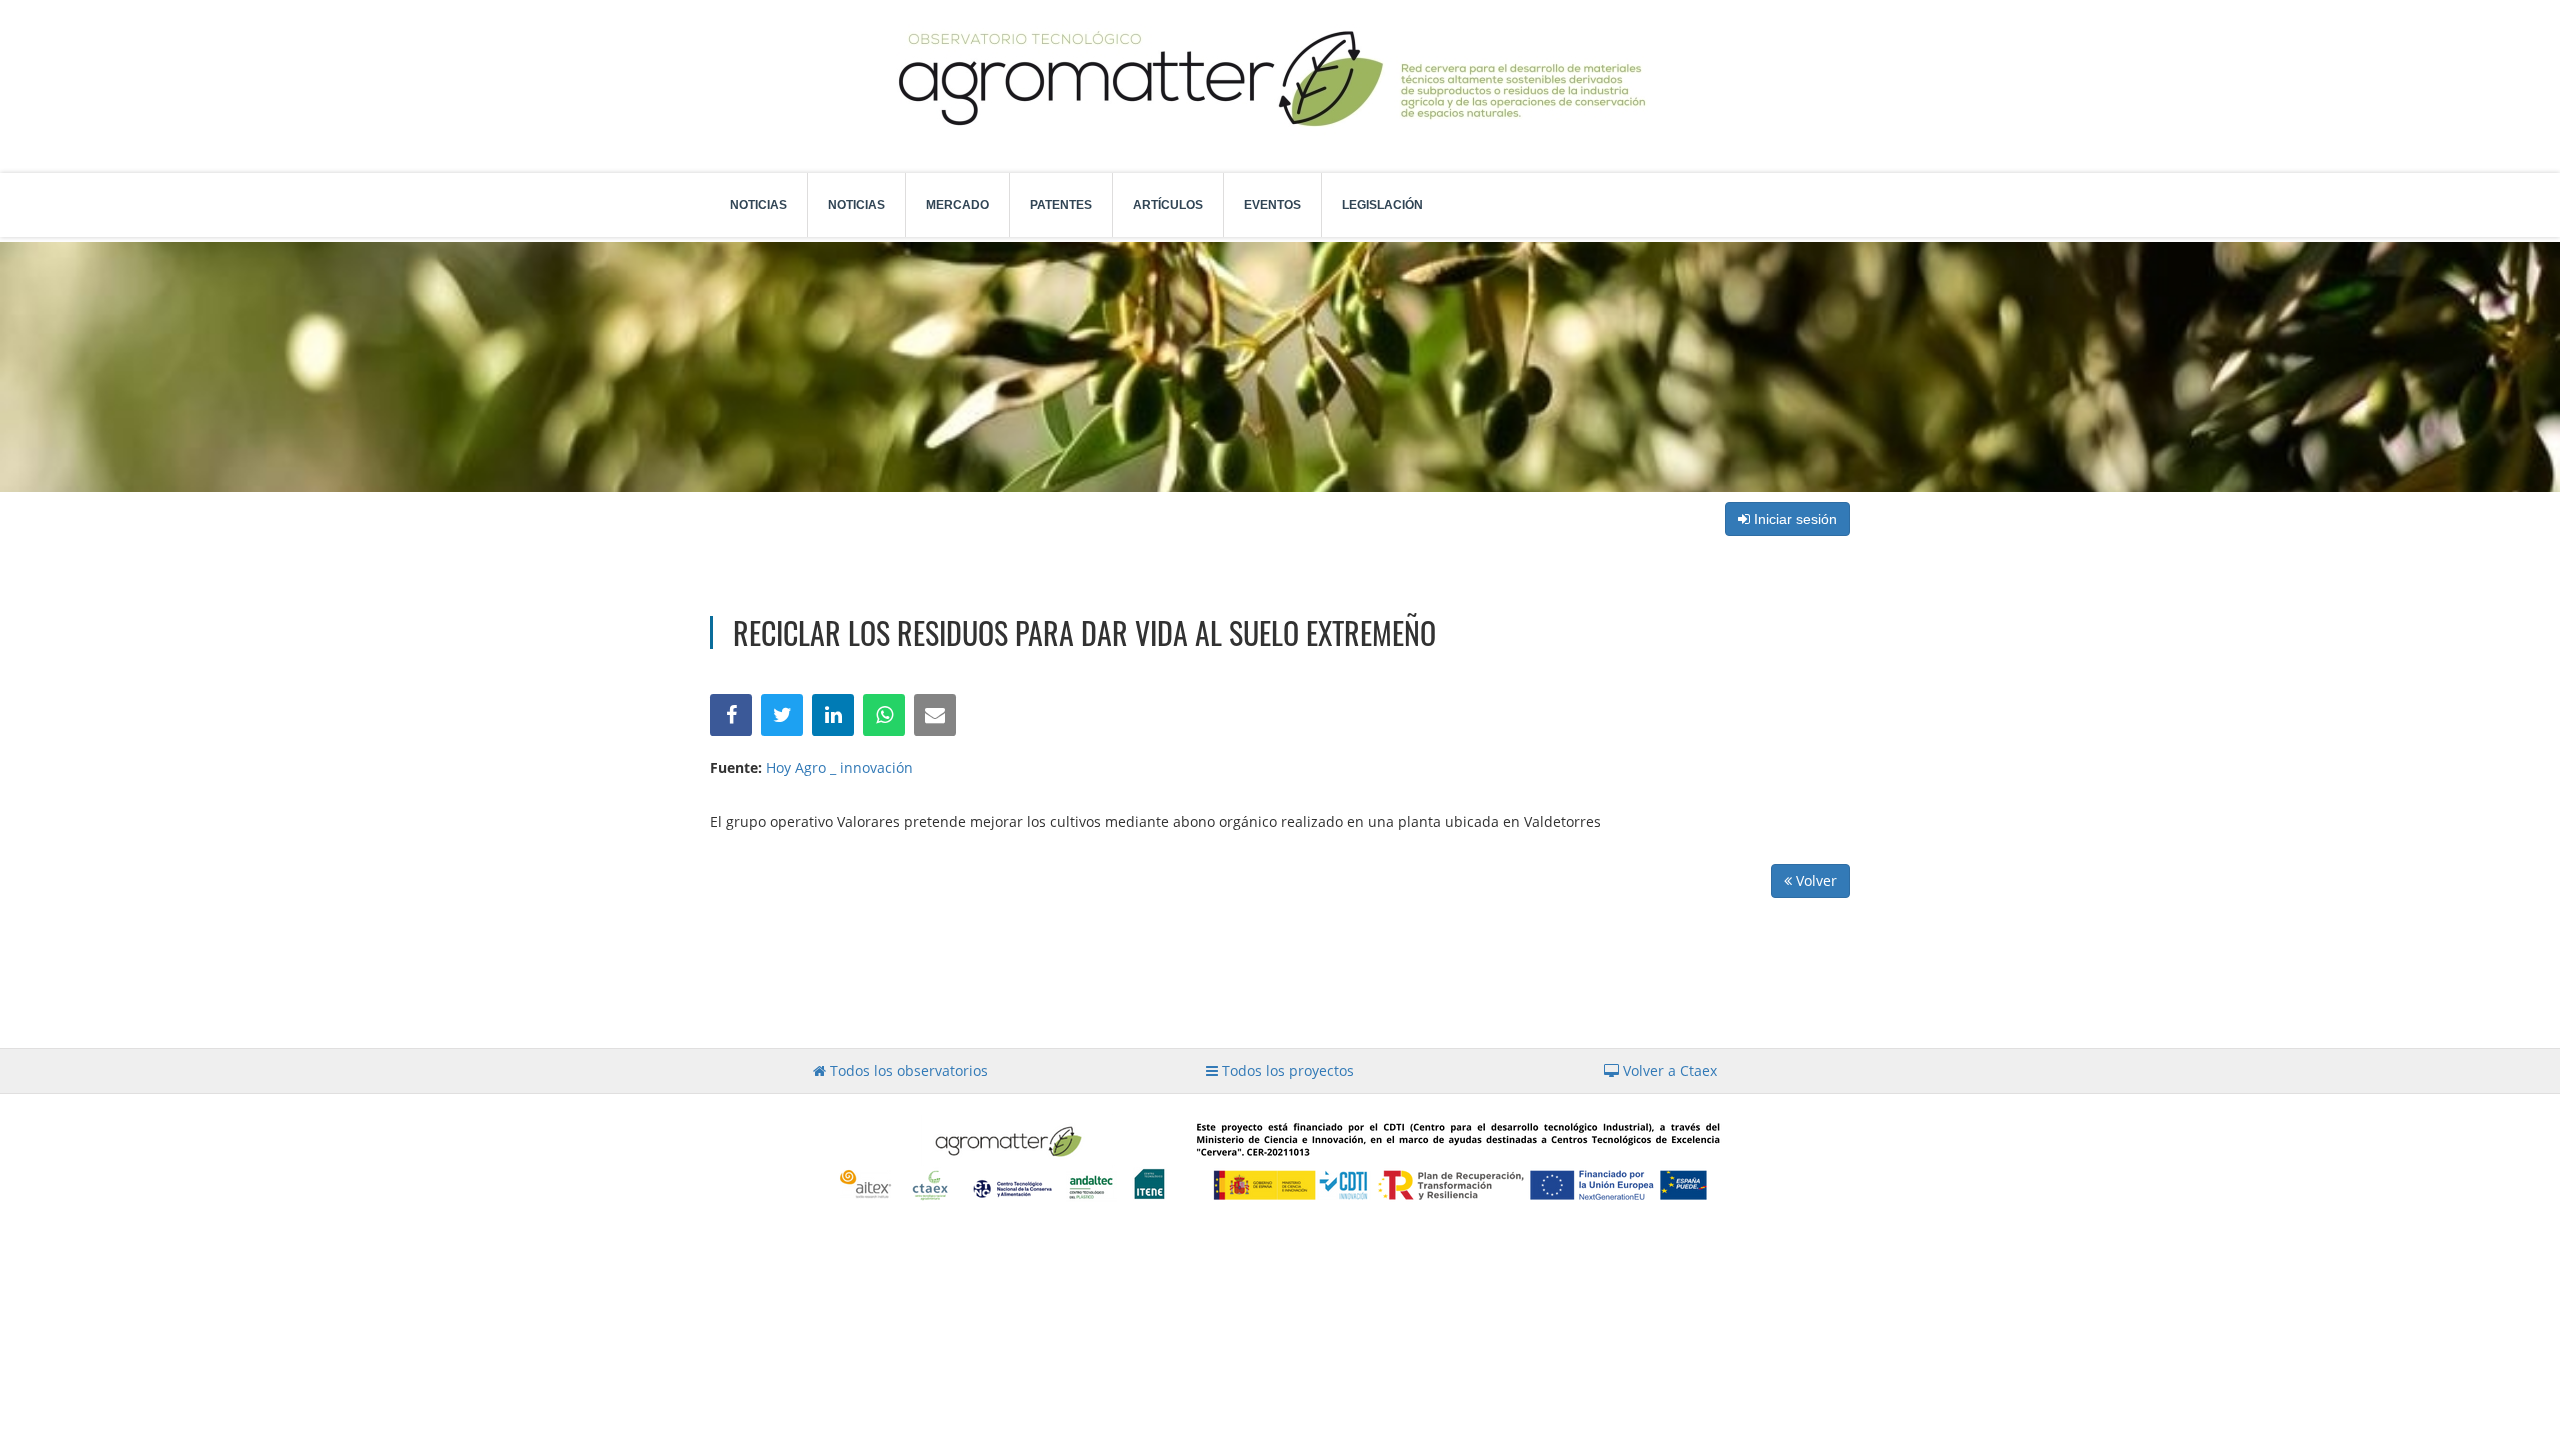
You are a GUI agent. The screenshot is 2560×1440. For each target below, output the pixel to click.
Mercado (957, 205)
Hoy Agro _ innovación (839, 767)
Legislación (1382, 205)
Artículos (1168, 205)
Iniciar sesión (1793, 519)
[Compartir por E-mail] (935, 715)
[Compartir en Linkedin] (833, 715)
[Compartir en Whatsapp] (884, 715)
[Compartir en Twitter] (782, 715)
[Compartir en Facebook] (731, 715)
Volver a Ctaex (1668, 1070)
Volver (1814, 880)
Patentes (1061, 205)
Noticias (758, 205)
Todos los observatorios (907, 1070)
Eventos (1272, 205)
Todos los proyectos (1286, 1070)
